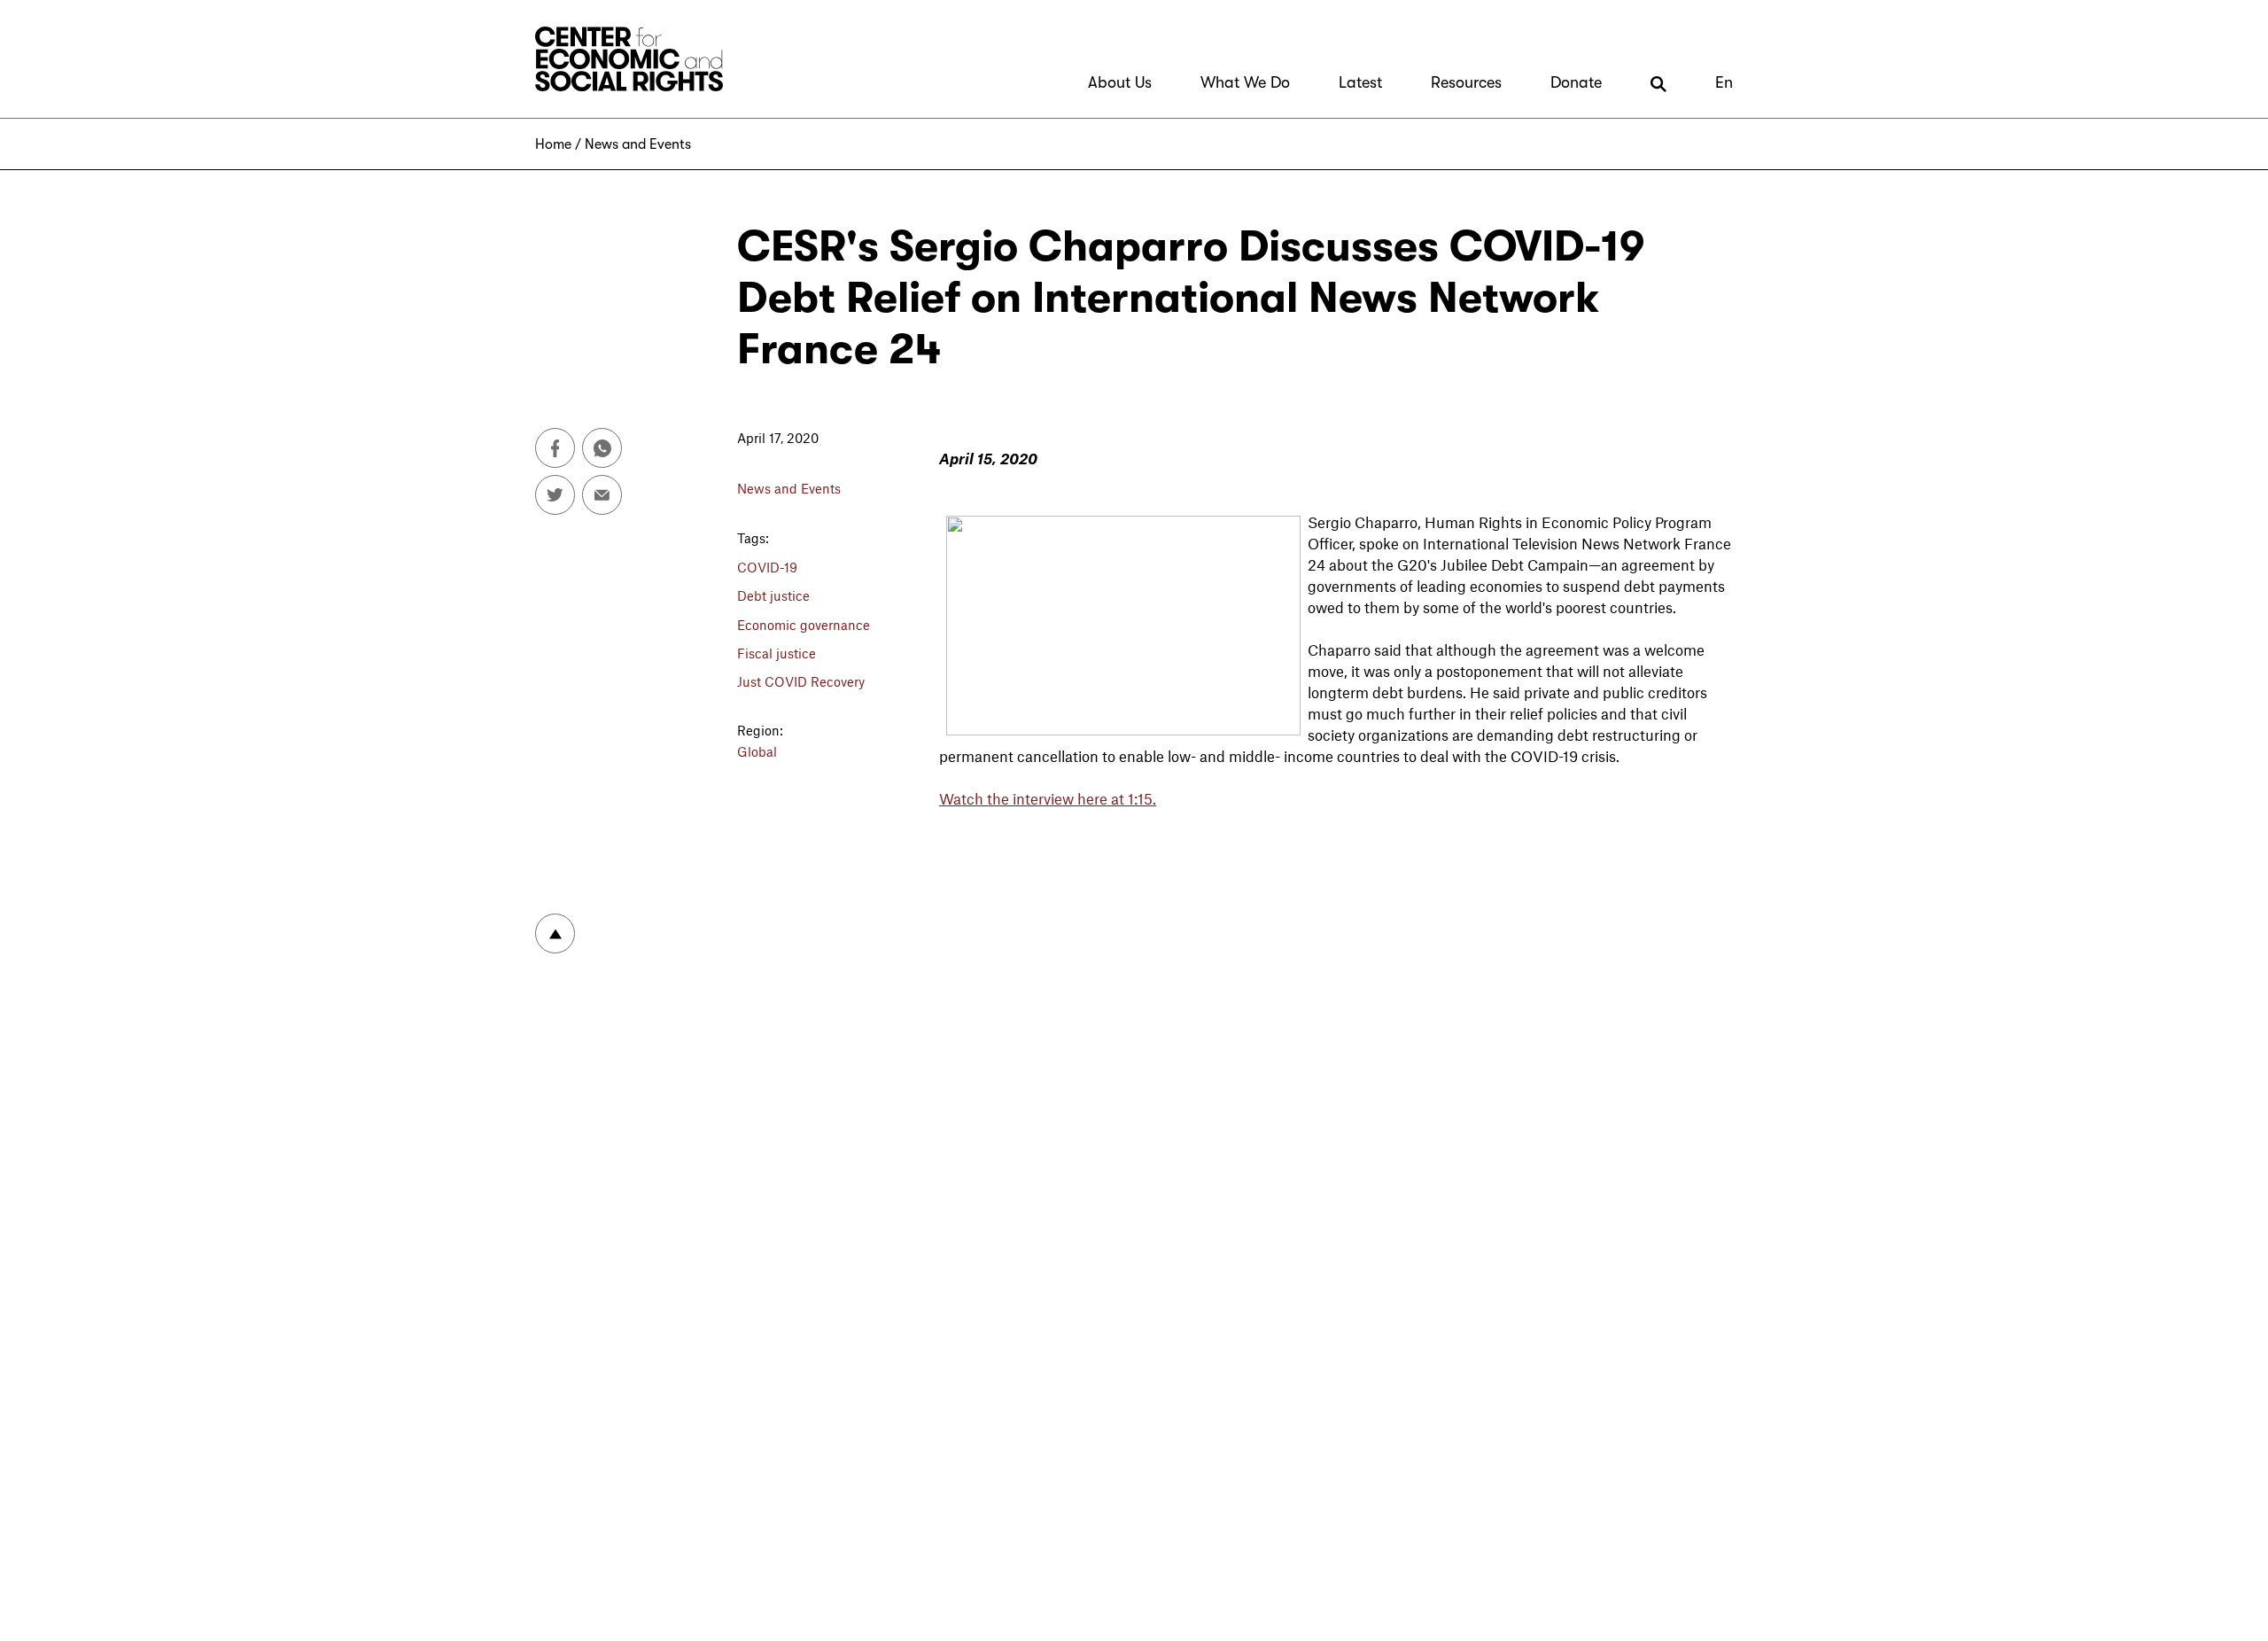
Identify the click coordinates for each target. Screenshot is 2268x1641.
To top (555, 933)
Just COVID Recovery (801, 681)
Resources (1466, 82)
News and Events (638, 144)
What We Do (1245, 82)
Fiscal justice (777, 653)
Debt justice (773, 595)
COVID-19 (767, 567)
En (1724, 82)
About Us (1120, 82)
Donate (1576, 82)
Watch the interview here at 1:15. (1048, 798)
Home (553, 144)
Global (757, 751)
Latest (1360, 82)
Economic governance (804, 625)
